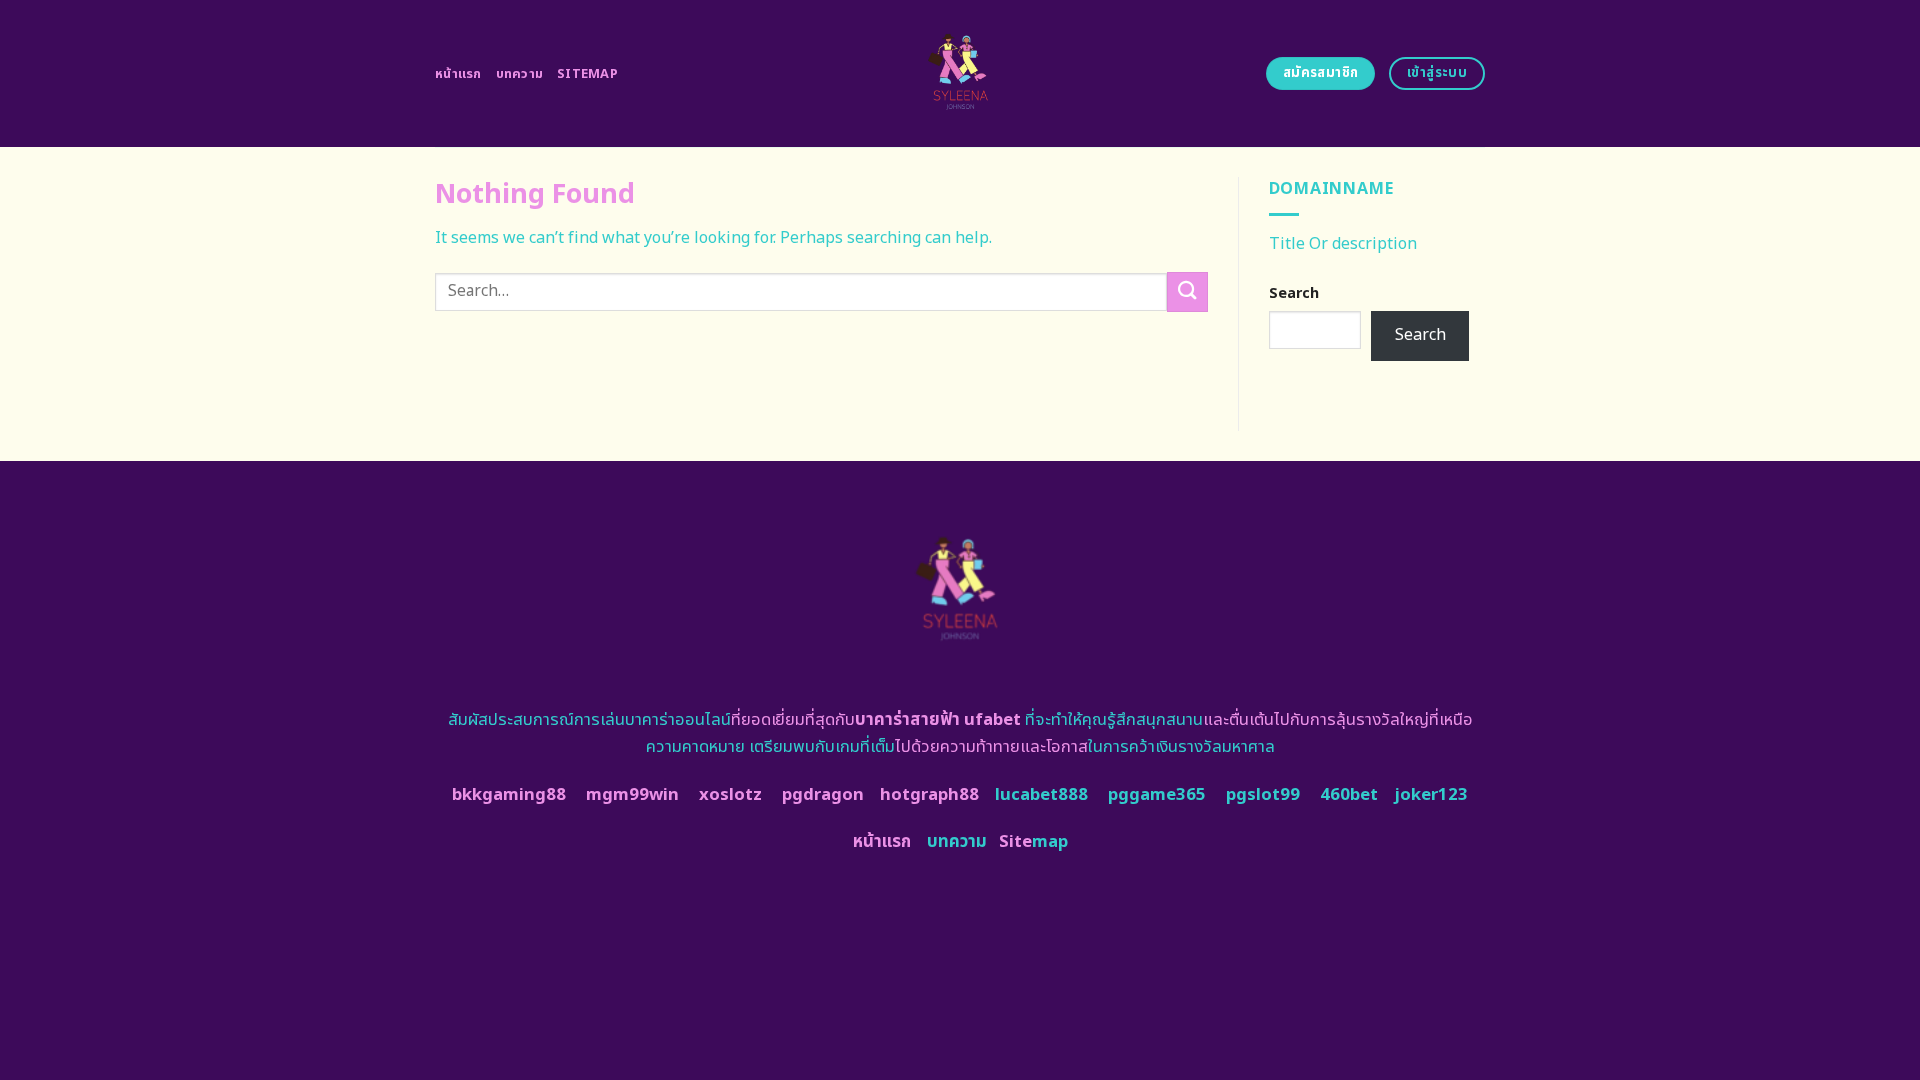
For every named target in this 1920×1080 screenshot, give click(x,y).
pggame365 (1157, 795)
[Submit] (1187, 291)
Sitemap (587, 74)
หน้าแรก (458, 74)
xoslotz (730, 795)
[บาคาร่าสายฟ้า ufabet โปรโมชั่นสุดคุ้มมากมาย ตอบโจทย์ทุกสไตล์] (960, 73)
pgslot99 (1263, 795)
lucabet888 (1041, 795)
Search (1294, 293)
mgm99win (632, 795)
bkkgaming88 (509, 795)
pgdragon (823, 795)
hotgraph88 (929, 795)
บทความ (520, 74)
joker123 (1431, 795)
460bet (1349, 795)
